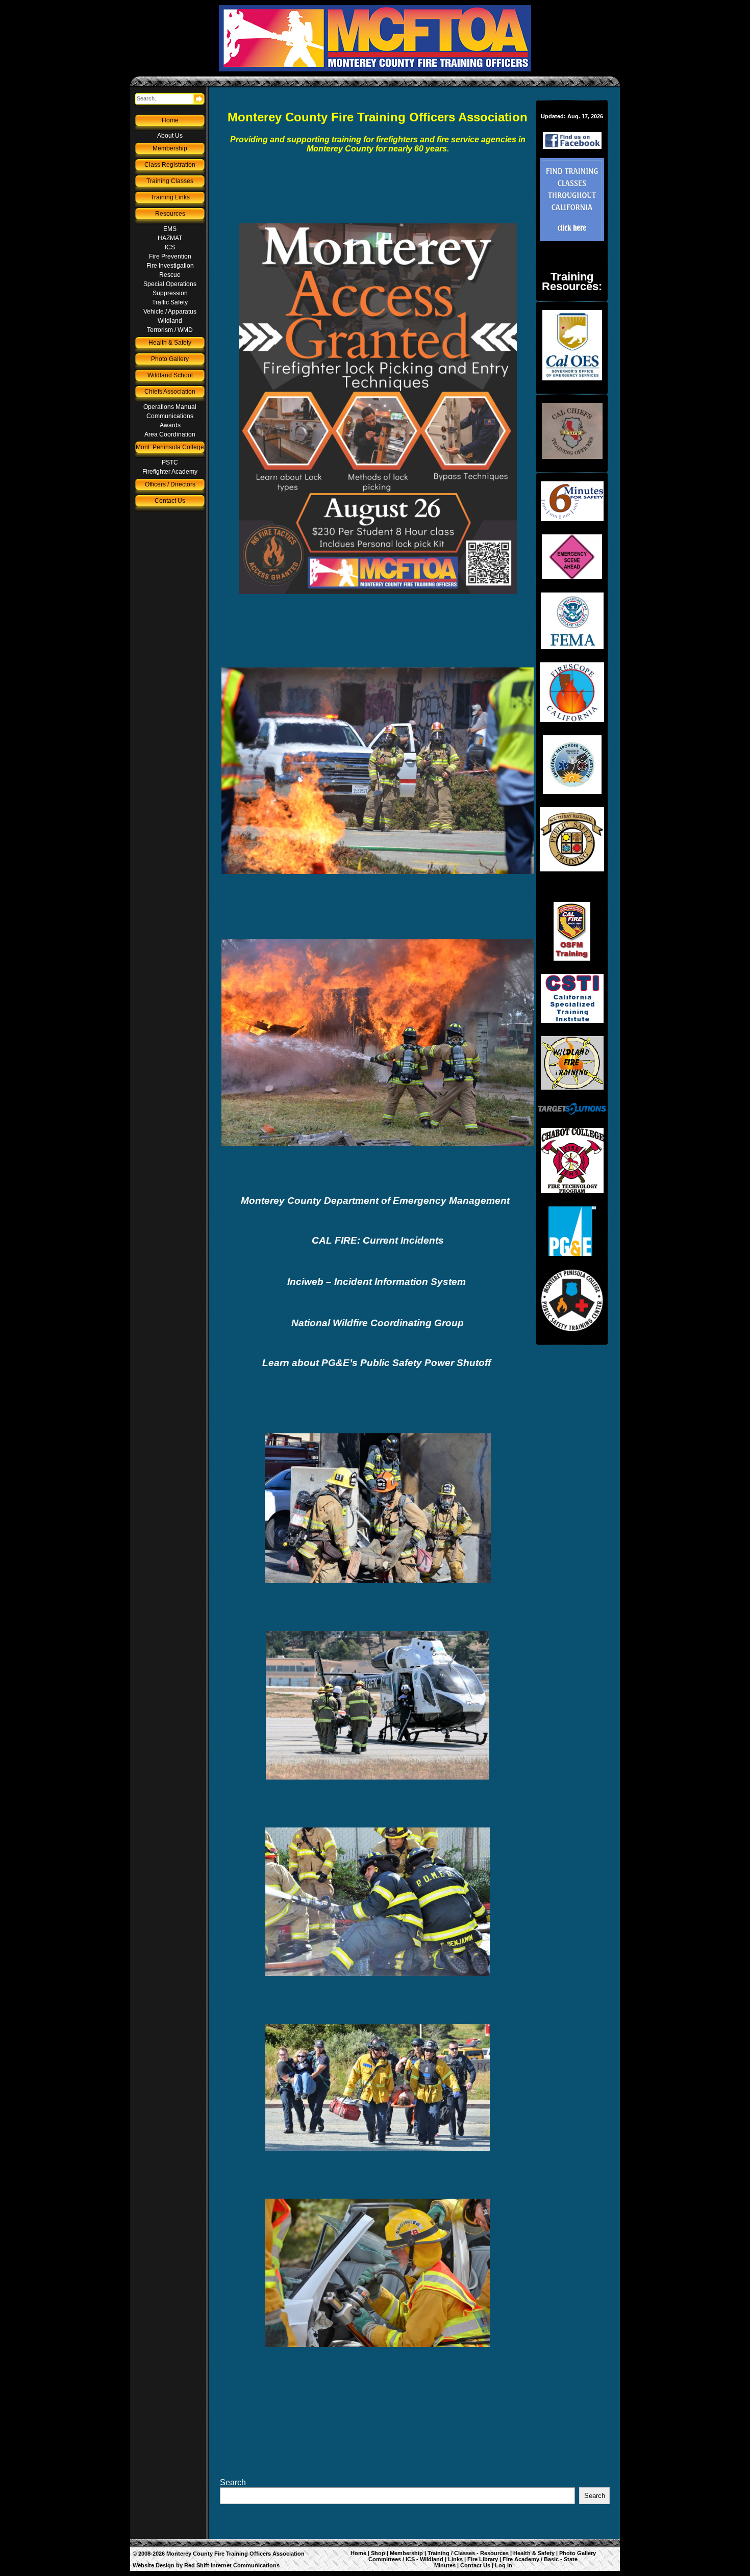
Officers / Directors (170, 484)
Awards (170, 425)
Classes (465, 2553)
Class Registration (170, 165)
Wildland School (170, 375)
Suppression (170, 293)
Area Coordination (170, 434)
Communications (170, 416)
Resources (170, 214)
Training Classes (170, 181)
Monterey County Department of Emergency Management (377, 1201)
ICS (170, 247)
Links (455, 2559)
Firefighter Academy (170, 472)
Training (439, 2553)
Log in (504, 2565)
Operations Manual (170, 407)
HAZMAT (170, 238)
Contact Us (170, 501)
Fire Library (483, 2559)
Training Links (170, 197)
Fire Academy (521, 2559)
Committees (385, 2559)
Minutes (445, 2565)
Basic (551, 2559)
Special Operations (170, 284)
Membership (170, 148)
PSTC (170, 462)
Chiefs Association (170, 392)
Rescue (170, 275)
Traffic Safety (170, 302)
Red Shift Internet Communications (232, 2565)
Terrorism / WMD (170, 330)
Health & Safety (170, 343)
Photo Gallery (170, 359)
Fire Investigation (170, 266)
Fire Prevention (170, 256)
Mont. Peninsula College (170, 447)
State (571, 2559)
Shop (378, 2553)
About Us (170, 136)
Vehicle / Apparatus (170, 312)
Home (170, 120)
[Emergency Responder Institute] (572, 765)
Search (233, 2482)
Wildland (170, 321)
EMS (170, 229)
